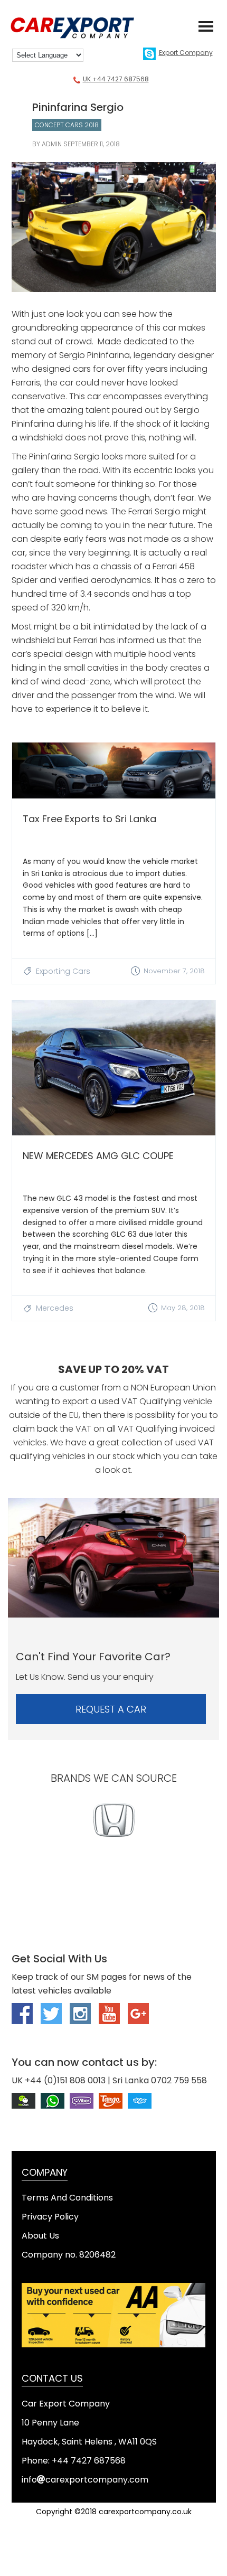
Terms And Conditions (67, 2198)
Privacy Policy (50, 2217)
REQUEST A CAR (111, 1709)
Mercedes (55, 1308)
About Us (40, 2236)
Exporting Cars (63, 971)
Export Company (186, 53)
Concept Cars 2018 (67, 125)
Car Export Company (79, 28)
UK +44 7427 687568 (116, 79)
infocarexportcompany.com (85, 2480)
